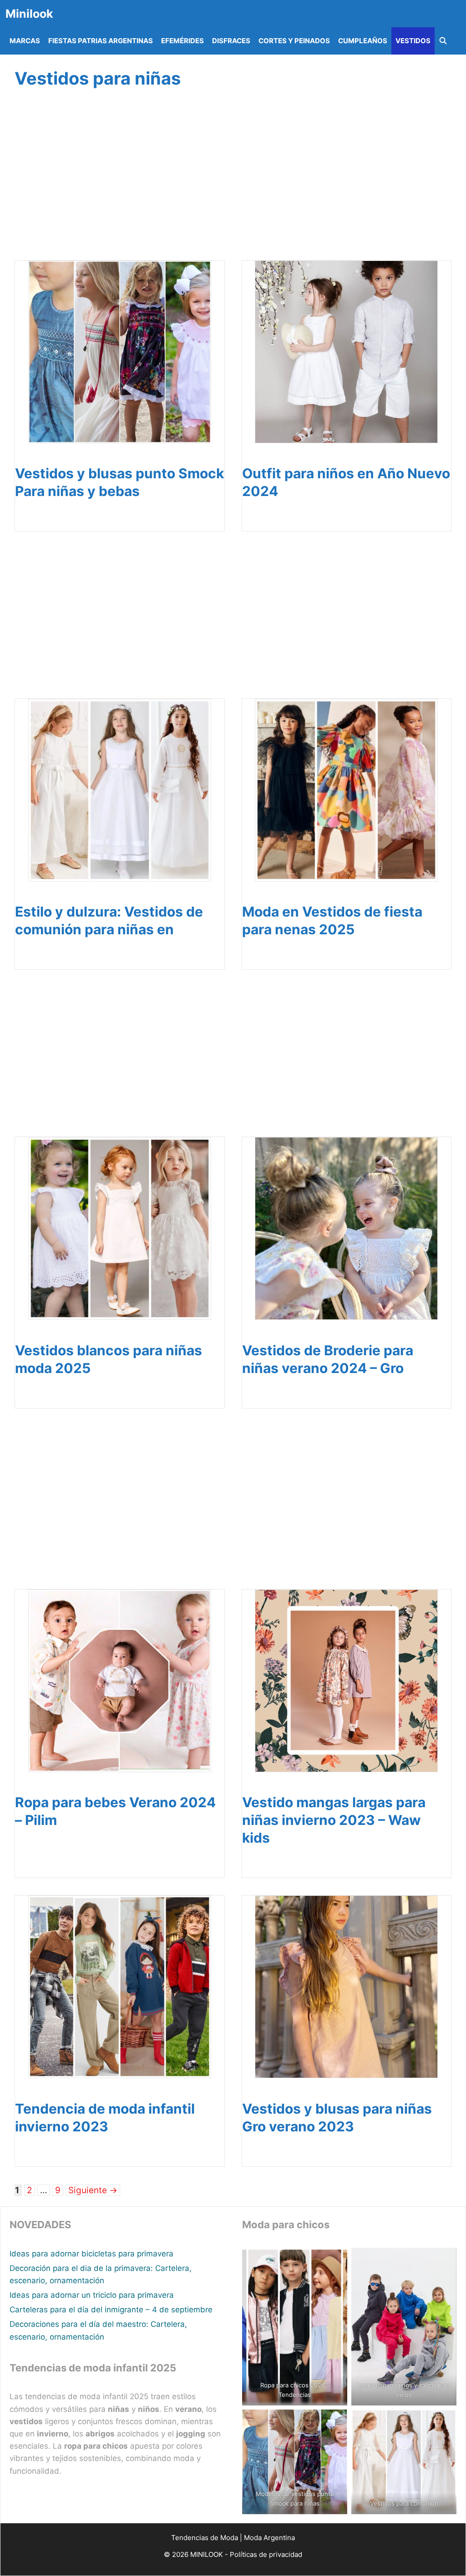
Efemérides (182, 41)
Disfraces (231, 41)
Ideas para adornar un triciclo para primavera (92, 2295)
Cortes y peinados (294, 41)
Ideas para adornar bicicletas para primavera (91, 2254)
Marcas (25, 41)
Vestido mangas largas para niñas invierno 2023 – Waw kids (334, 1820)
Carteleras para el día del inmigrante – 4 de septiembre (111, 2310)
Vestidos (413, 41)
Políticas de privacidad (266, 2554)
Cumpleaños (363, 41)
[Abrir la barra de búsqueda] (443, 41)
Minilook (29, 14)
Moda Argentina (269, 2538)
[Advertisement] (230, 185)
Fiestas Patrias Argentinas (101, 41)
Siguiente (93, 2190)
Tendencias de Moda (205, 2538)
